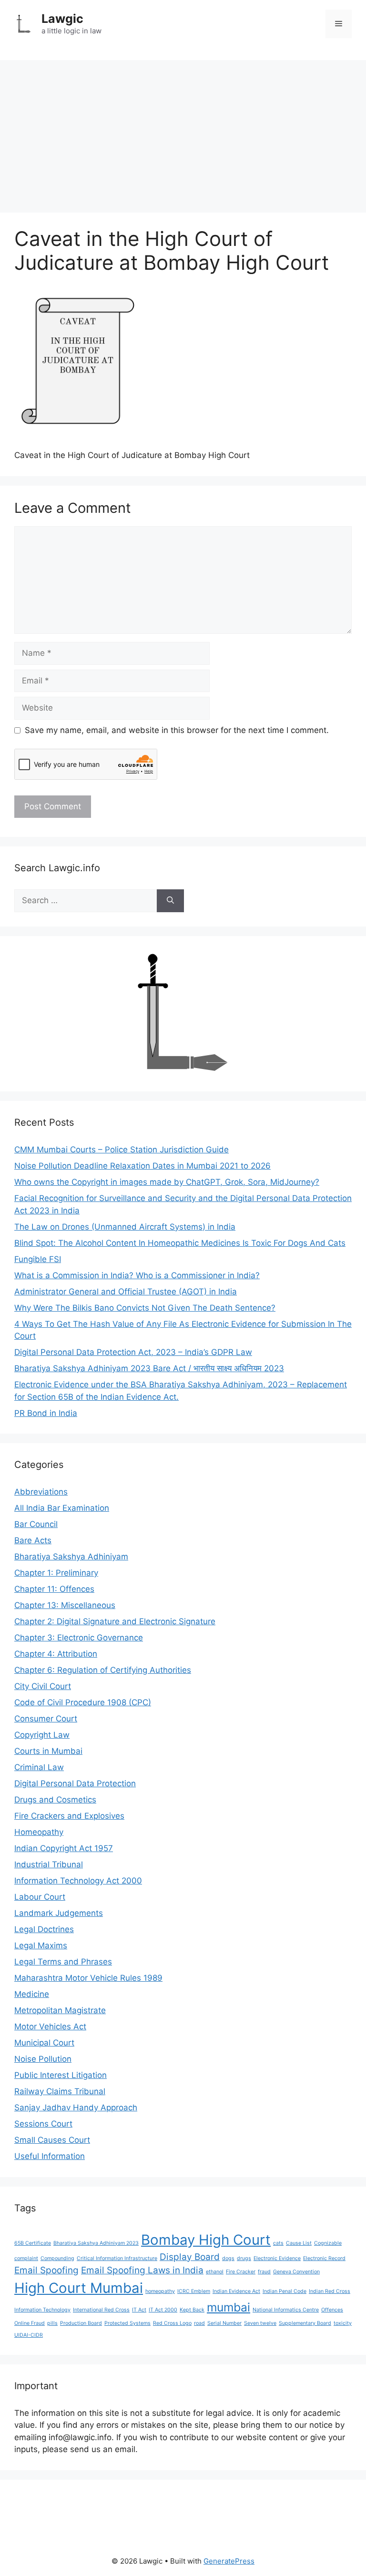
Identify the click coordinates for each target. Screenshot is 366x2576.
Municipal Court (44, 2043)
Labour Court (40, 1897)
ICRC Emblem (194, 2291)
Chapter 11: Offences (54, 1589)
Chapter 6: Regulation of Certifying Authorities (103, 1670)
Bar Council (36, 1524)
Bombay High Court (206, 2240)
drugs (244, 2258)
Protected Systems (127, 2323)
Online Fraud (30, 2323)
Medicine (32, 1994)
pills (52, 2323)
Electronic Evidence (277, 2258)
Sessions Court (43, 2124)
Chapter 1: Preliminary (56, 1573)
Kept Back (192, 2310)
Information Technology (42, 2310)
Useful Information (50, 2156)
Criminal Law (39, 1767)
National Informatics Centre (286, 2310)
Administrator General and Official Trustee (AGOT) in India (126, 1292)
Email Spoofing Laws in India (142, 2270)
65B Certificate (33, 2243)
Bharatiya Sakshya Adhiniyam (71, 1557)
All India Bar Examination (62, 1508)
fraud (264, 2272)
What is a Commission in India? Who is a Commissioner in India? (137, 1275)
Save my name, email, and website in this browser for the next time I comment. (177, 730)
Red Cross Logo (172, 2323)
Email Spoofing (46, 2270)
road (199, 2323)
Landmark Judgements (59, 1913)
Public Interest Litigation (61, 2075)
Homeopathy (39, 1832)
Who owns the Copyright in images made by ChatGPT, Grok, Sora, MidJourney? (167, 1182)
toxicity (343, 2323)
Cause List (299, 2243)
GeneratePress (229, 2561)
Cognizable (328, 2243)
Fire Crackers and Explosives (69, 1816)
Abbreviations (41, 1492)
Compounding (57, 2258)
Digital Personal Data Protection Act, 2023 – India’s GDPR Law (133, 1352)
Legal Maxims (41, 1945)
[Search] (170, 901)
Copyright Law (42, 1735)
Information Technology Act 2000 (78, 1881)
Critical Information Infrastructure (117, 2258)
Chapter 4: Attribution (56, 1654)
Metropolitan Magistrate (60, 2010)
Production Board (81, 2323)
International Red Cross (101, 2310)
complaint (26, 2258)
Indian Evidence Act (236, 2291)
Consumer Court (46, 1719)
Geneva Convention (296, 2272)
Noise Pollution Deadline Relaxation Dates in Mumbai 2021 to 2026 (142, 1166)
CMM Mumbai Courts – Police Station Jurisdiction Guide (122, 1150)
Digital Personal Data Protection (75, 1783)
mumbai (229, 2307)
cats (278, 2243)
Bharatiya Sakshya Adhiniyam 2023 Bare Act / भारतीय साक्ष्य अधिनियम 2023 (149, 1368)
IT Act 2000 (163, 2310)
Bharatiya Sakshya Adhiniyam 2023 (96, 2243)
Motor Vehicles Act (50, 2026)
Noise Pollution (43, 2059)
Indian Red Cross (330, 2291)
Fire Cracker (241, 2272)
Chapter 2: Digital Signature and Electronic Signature (115, 1621)
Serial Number (224, 2323)
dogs (228, 2258)
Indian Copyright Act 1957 (64, 1848)
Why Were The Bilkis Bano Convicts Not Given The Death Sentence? (145, 1308)
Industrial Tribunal (49, 1864)
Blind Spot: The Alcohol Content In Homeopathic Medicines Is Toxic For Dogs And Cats (180, 1243)
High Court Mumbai (79, 2288)
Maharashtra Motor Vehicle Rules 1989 (88, 1978)
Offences (332, 2310)
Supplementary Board (305, 2323)
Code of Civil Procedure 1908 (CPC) (83, 1702)
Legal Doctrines (44, 1929)
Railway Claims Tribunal (60, 2091)
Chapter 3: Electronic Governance (79, 1638)
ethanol (215, 2272)
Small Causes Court (52, 2140)
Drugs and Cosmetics (55, 1800)
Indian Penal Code (285, 2291)
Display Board (190, 2257)
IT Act (139, 2310)
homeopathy (160, 2291)
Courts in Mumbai (48, 1751)
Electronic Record (324, 2258)
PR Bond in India (46, 1413)
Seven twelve (260, 2323)
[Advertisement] (183, 132)
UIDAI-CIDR (29, 2335)
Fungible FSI (38, 1259)
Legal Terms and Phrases (63, 1962)
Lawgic (62, 19)
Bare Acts (33, 1540)
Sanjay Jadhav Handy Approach (76, 2108)
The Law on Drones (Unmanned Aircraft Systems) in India (125, 1227)
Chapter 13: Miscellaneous (65, 1605)
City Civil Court (43, 1686)
